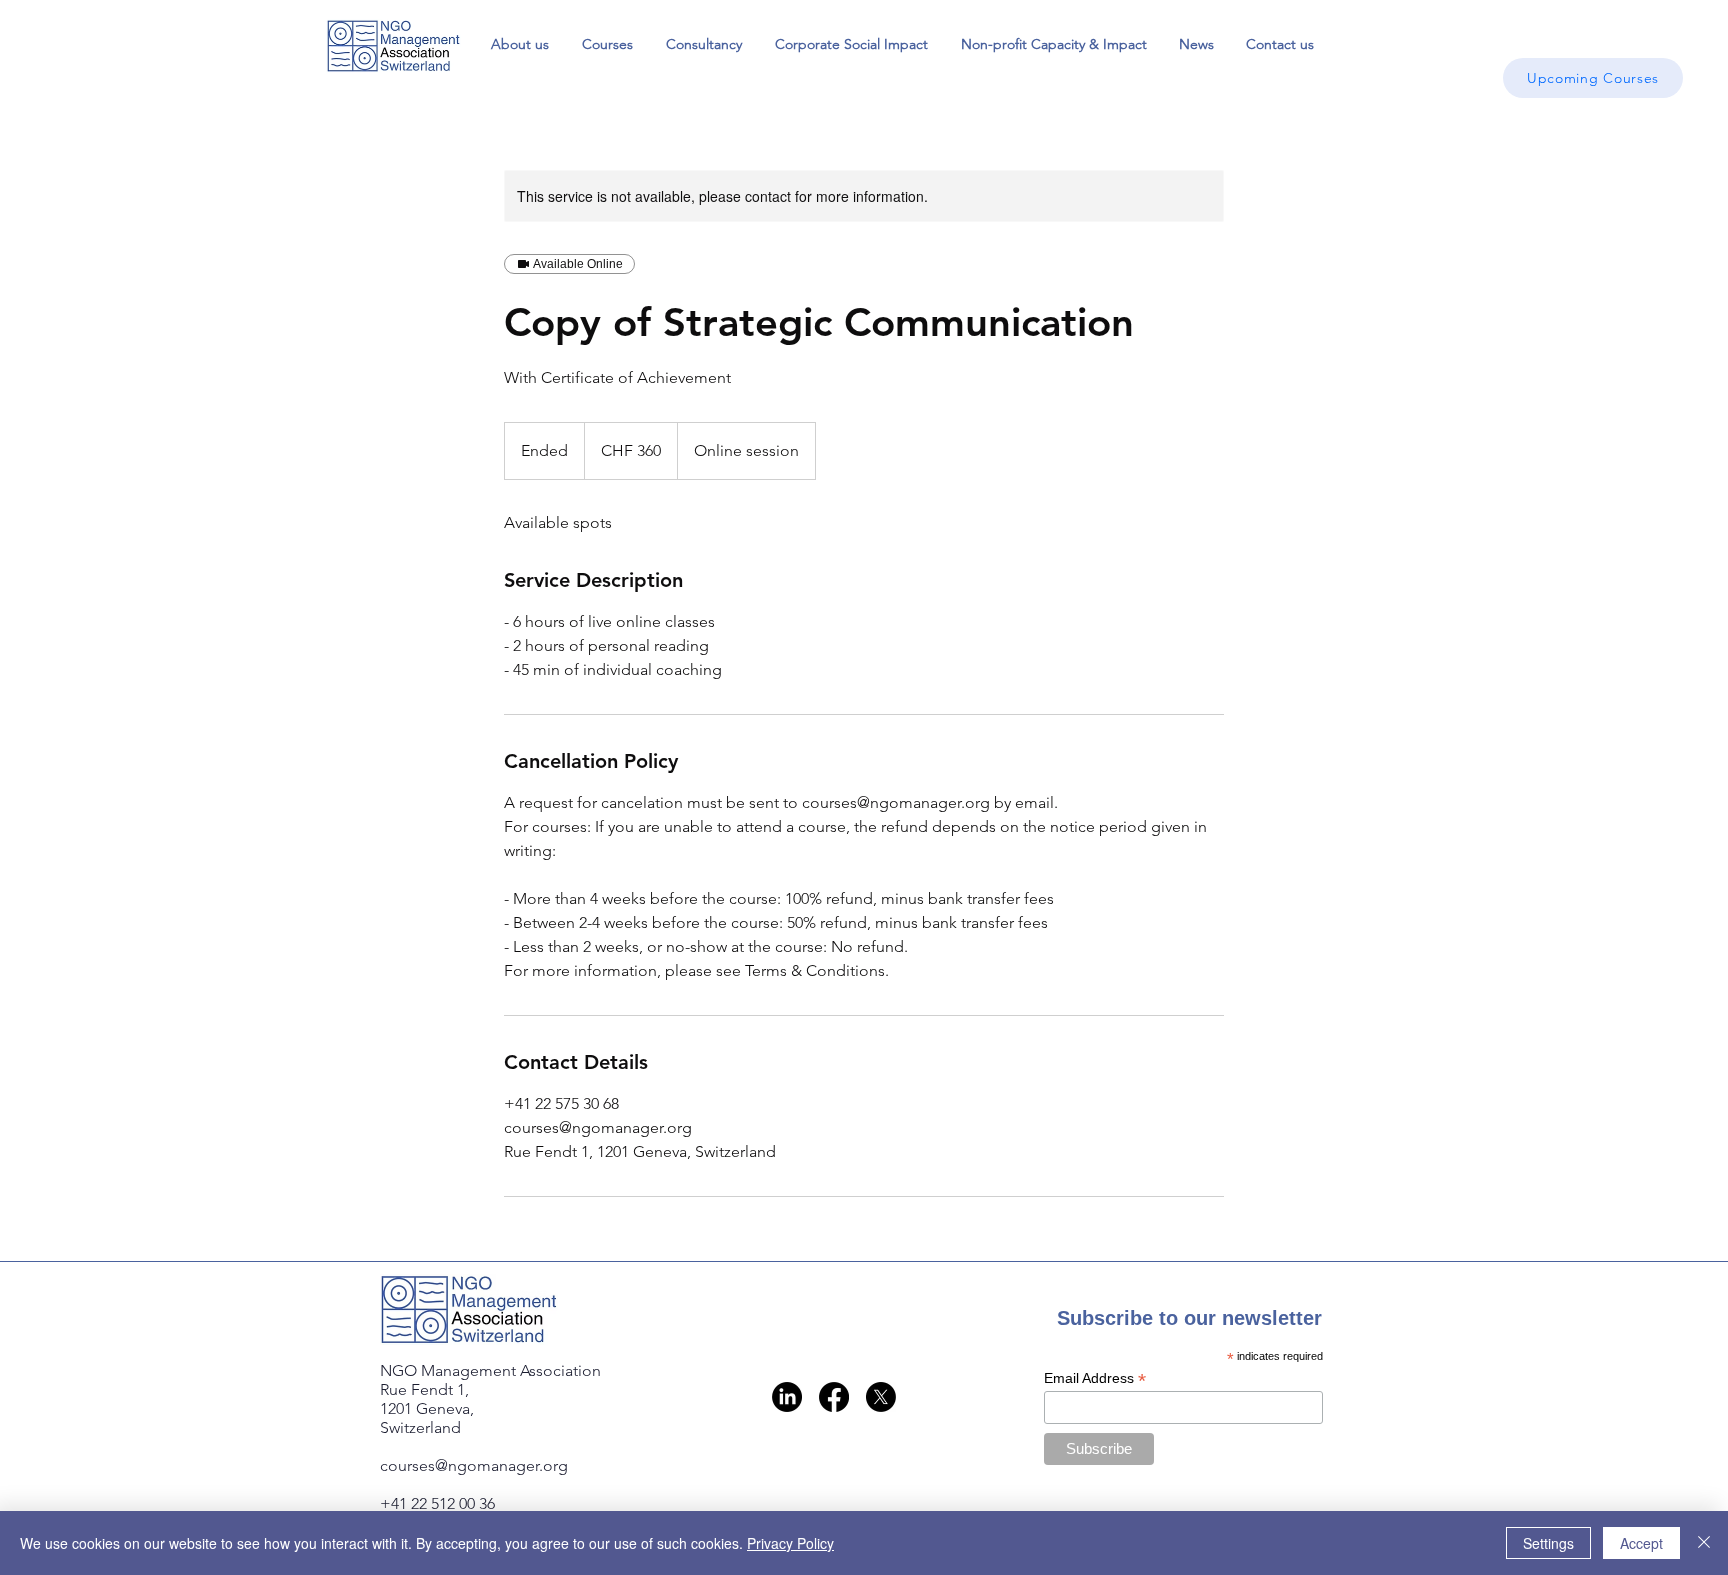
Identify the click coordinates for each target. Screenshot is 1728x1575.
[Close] (1704, 1543)
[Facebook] (834, 1397)
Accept (1641, 1543)
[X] (881, 1397)
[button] (607, 44)
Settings (1548, 1543)
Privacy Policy (790, 1543)
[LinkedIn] (787, 1397)
